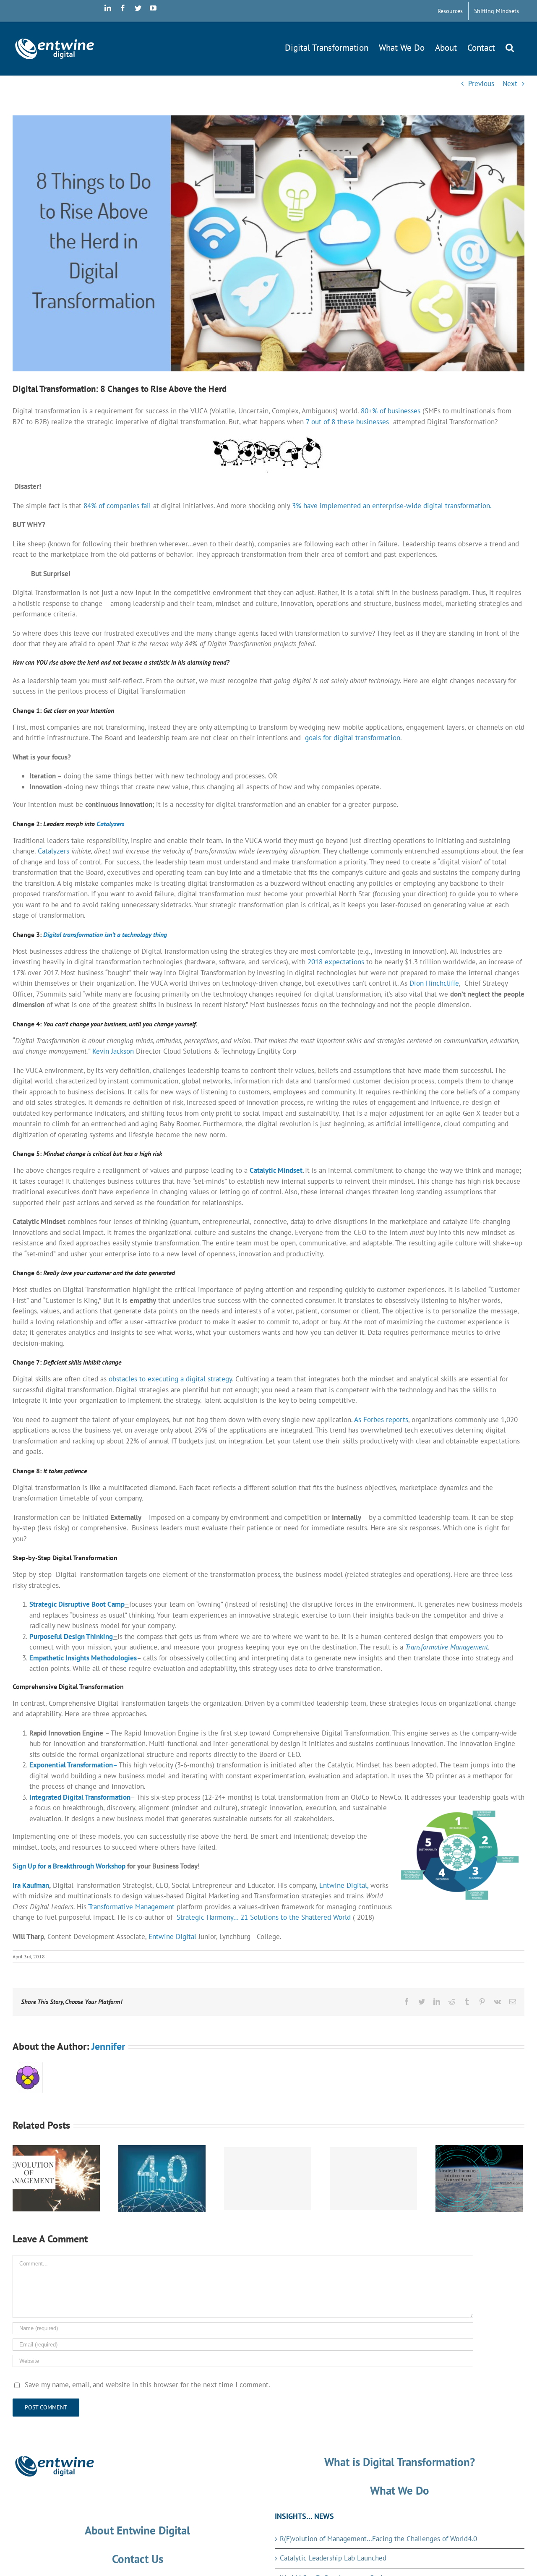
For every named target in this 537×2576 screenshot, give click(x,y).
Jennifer (108, 2046)
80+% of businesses (391, 411)
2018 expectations (336, 962)
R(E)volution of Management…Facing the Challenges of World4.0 (383, 2539)
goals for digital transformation (353, 738)
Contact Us (138, 2559)
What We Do (400, 2490)
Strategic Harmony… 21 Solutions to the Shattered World (264, 1917)
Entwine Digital (172, 1937)
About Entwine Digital (137, 2530)
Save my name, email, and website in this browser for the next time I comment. (147, 2385)
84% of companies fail (117, 506)
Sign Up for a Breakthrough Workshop (69, 1866)
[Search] (510, 46)
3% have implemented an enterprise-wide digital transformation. (392, 506)
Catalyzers (53, 851)
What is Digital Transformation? (400, 2462)
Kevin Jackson (113, 1051)
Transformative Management (131, 1907)
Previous (481, 84)
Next (510, 84)
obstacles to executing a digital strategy (170, 1379)
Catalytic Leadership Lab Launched (333, 2558)
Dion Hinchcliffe (434, 983)
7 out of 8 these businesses (349, 422)
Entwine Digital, (344, 1885)
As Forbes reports (381, 1420)
